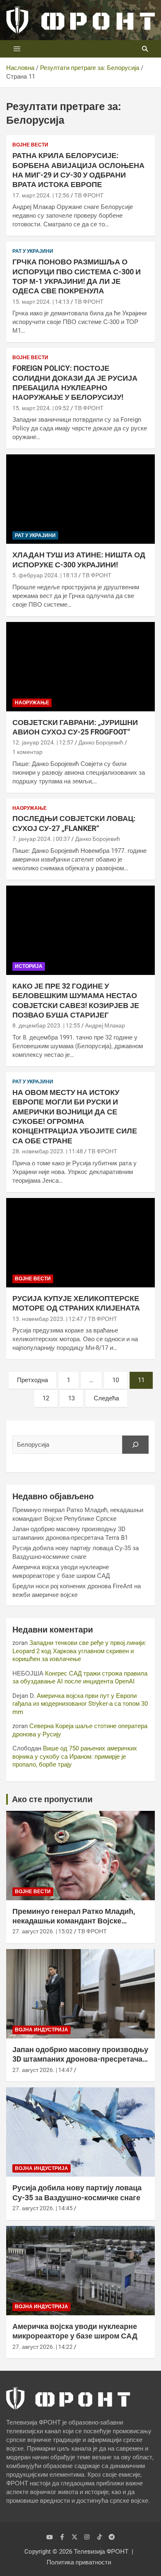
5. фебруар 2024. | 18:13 (45, 575)
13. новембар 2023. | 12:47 (48, 1319)
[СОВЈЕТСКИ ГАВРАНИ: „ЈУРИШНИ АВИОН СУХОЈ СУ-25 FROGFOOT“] (80, 666)
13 (71, 1398)
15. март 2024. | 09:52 (41, 408)
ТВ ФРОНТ (89, 195)
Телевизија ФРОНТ (101, 2552)
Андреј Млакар (105, 1025)
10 (116, 1380)
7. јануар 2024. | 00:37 (41, 839)
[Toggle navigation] (17, 49)
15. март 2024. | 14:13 (41, 302)
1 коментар (27, 752)
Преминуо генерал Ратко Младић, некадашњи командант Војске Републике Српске (74, 1921)
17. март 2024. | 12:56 (41, 195)
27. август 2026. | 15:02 (43, 1931)
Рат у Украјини (33, 251)
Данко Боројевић (101, 742)
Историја (29, 966)
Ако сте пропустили (52, 1799)
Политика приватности (79, 2562)
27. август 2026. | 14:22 (43, 2347)
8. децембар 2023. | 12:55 (46, 1025)
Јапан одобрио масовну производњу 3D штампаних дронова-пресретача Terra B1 (80, 2059)
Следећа (106, 1398)
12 (46, 1398)
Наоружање (32, 703)
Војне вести (30, 145)
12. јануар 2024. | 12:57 (43, 742)
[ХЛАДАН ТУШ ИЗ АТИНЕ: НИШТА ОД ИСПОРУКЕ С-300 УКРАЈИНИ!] (80, 499)
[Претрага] (135, 1445)
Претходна (32, 1380)
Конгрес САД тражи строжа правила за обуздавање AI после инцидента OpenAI (80, 1678)
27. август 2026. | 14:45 (43, 2208)
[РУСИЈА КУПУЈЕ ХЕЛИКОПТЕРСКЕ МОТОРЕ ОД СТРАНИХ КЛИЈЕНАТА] (80, 1242)
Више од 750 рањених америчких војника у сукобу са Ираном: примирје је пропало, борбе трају (75, 1756)
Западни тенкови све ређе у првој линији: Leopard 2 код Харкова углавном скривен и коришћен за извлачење (79, 1651)
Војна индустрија (41, 2030)
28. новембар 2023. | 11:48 (48, 1151)
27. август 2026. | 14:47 (43, 2070)
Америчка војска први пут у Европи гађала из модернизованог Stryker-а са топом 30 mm (80, 1704)
